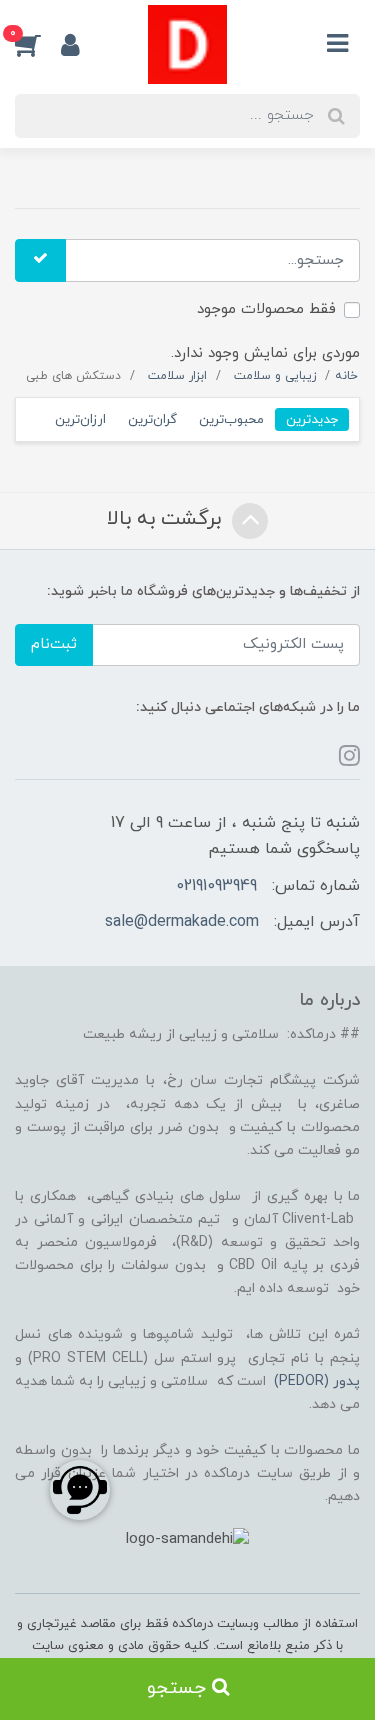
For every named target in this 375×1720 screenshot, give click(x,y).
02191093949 (216, 886)
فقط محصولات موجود (266, 309)
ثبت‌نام (54, 644)
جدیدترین (312, 419)
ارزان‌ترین (80, 419)
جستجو (179, 1688)
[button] (38, 44)
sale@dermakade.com (182, 922)
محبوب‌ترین (231, 419)
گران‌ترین (152, 419)
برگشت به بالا (167, 520)
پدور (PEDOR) (317, 1381)
